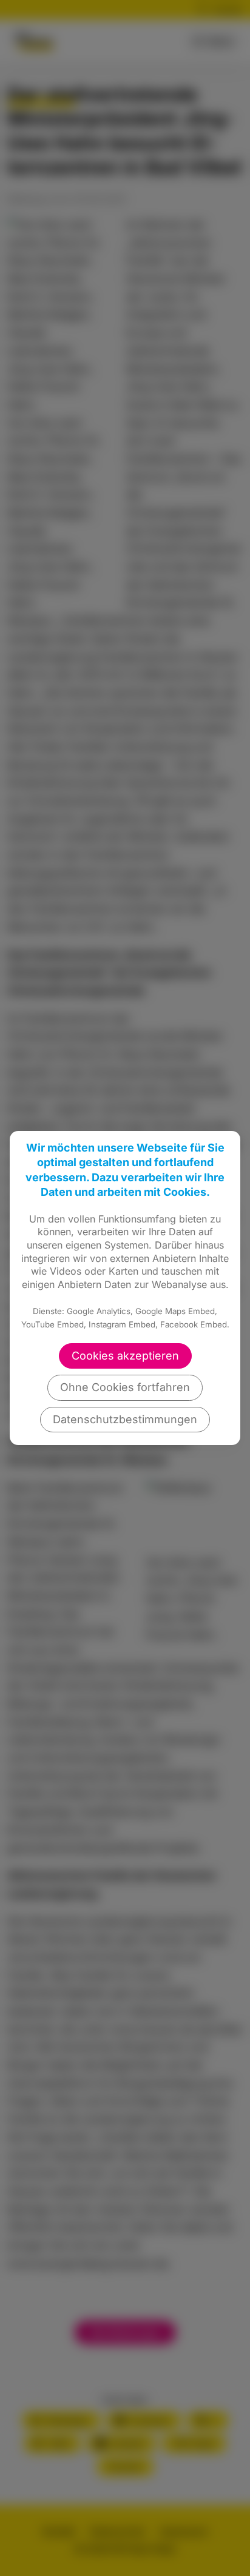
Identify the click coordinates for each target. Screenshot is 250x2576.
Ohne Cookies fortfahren (125, 1387)
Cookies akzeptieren (125, 1356)
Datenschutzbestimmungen (125, 1419)
